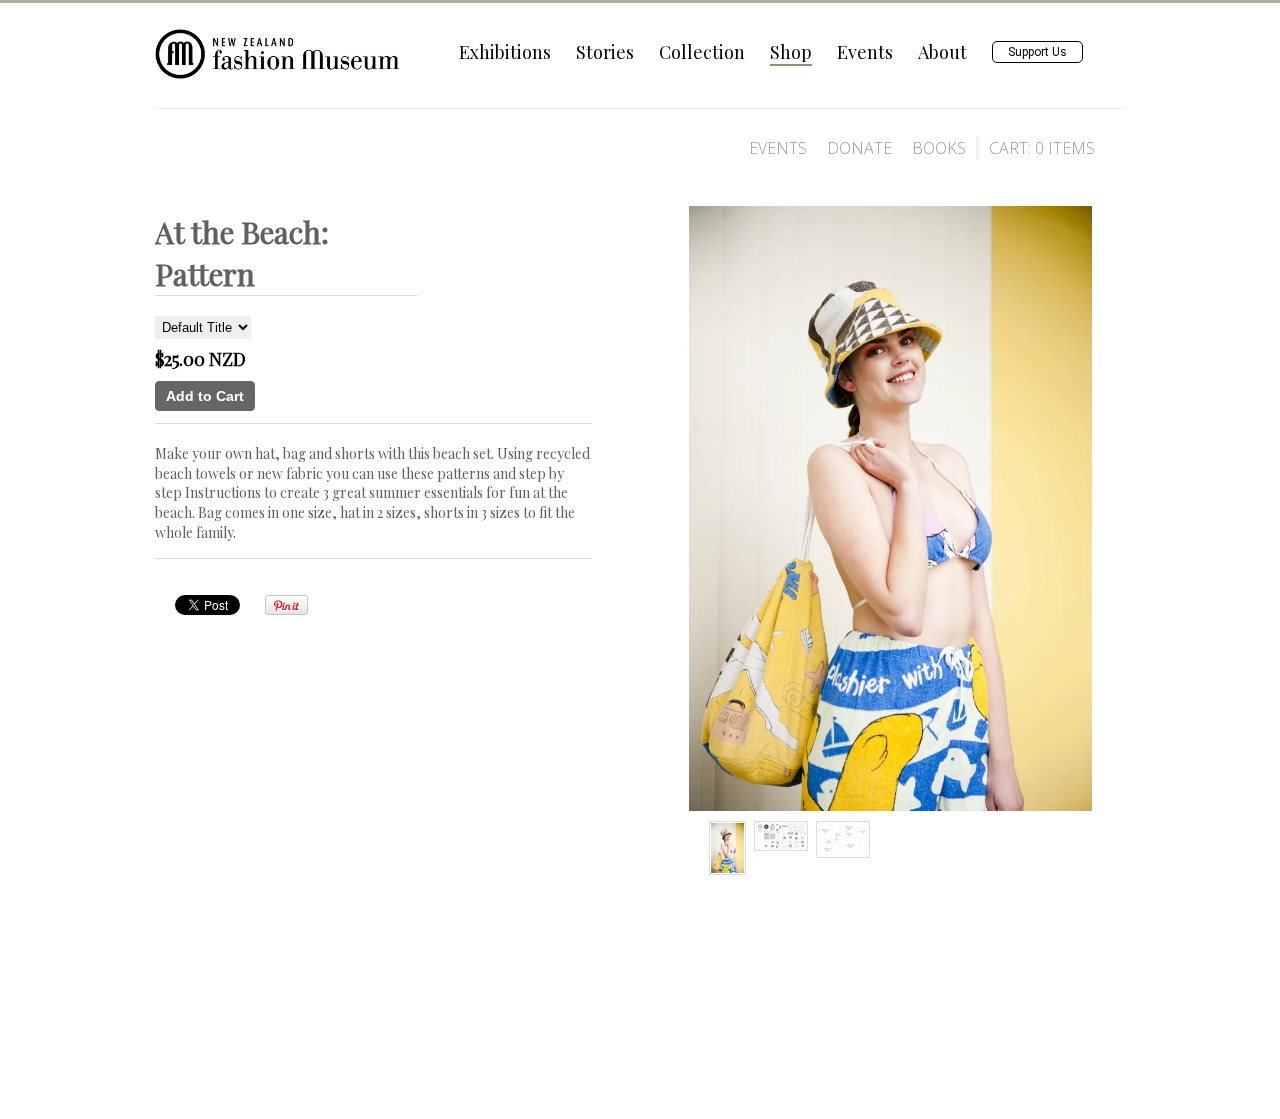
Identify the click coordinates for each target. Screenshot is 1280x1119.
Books (939, 148)
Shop (791, 52)
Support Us (1037, 52)
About (942, 52)
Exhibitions (505, 52)
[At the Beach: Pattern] (727, 848)
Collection (702, 52)
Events (865, 52)
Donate (859, 148)
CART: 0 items (1042, 148)
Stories (605, 52)
